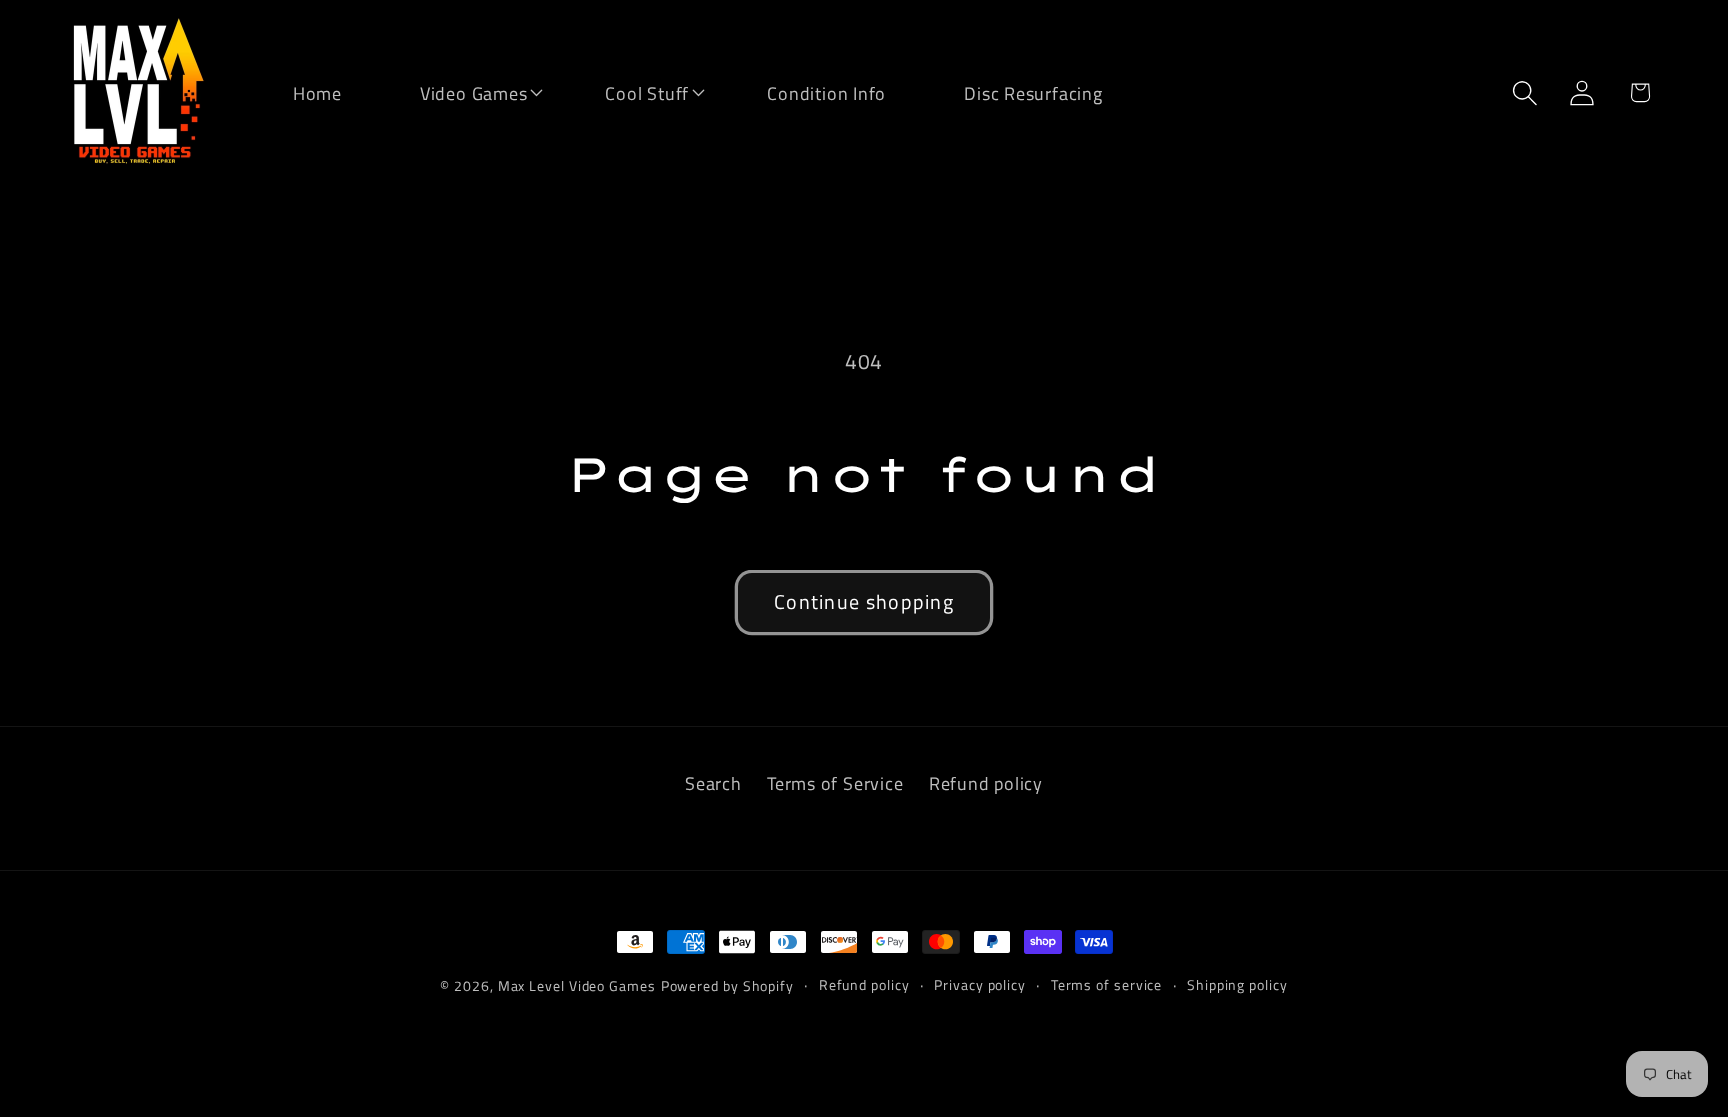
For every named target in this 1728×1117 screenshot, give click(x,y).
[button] (461, 91)
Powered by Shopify (727, 986)
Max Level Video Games (577, 986)
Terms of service (1107, 985)
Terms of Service (835, 783)
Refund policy (986, 783)
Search (713, 783)
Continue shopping (864, 602)
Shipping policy (1237, 985)
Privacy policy (980, 985)
